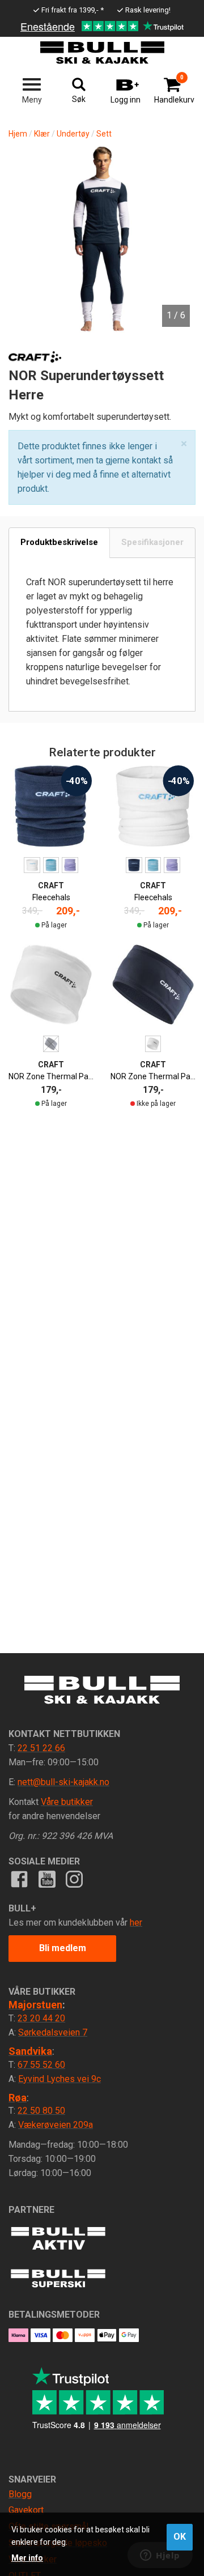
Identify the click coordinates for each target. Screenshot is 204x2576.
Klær (42, 134)
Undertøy (73, 134)
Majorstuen (35, 2005)
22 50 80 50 (41, 2111)
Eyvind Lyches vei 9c (59, 2079)
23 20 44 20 (41, 2018)
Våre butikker (67, 1802)
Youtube (46, 1879)
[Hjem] (102, 53)
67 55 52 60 (41, 2065)
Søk (79, 99)
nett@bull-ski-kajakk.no (63, 1782)
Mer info (27, 2558)
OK (180, 2537)
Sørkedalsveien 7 (53, 2032)
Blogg (20, 2494)
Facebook (19, 1879)
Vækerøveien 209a (56, 2125)
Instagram (74, 1879)
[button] (184, 444)
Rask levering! (148, 10)
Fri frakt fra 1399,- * (73, 10)
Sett (104, 134)
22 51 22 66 (41, 1748)
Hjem (18, 134)
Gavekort (26, 2510)
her (136, 1923)
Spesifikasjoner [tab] (152, 542)
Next (176, 211)
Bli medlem (63, 1948)
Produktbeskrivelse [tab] (59, 542)
